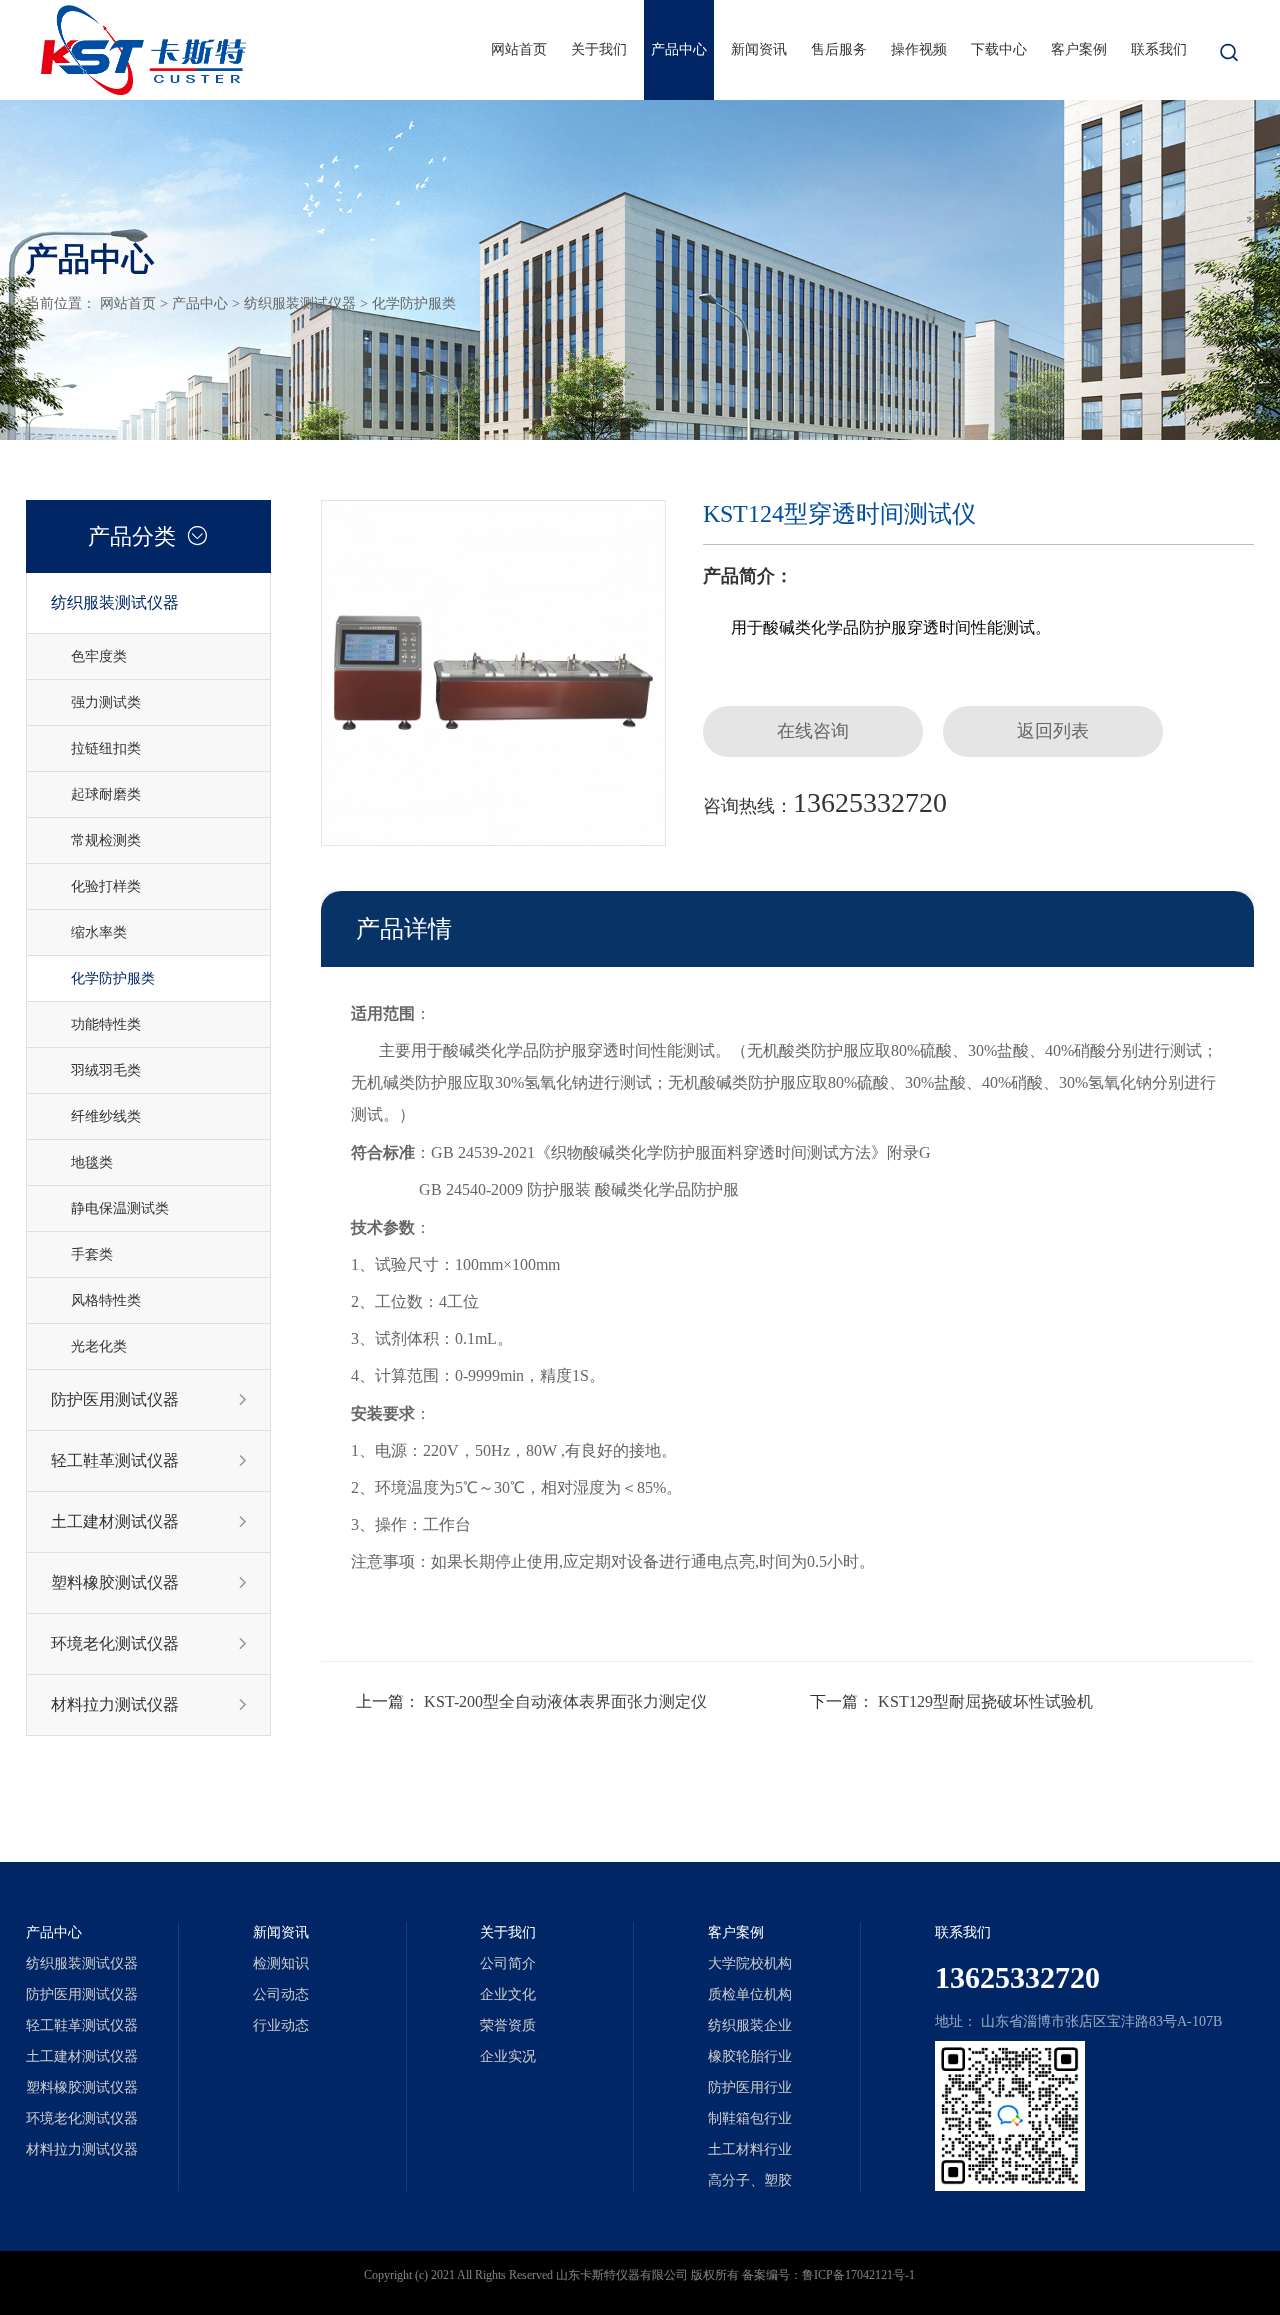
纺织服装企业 (750, 2025)
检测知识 (281, 1963)
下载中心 (999, 49)
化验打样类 (106, 886)
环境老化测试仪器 (149, 1643)
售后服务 (839, 49)
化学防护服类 (414, 303)
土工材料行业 (750, 2149)
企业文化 (508, 1994)
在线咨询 (813, 731)
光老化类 (99, 1346)
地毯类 (92, 1162)
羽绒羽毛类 (106, 1070)
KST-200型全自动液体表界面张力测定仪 (565, 1701)
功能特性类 (106, 1024)
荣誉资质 (508, 2025)
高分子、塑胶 (750, 2180)
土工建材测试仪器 (149, 1521)
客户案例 (1079, 49)
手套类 (92, 1254)
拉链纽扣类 (106, 748)
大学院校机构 (750, 1963)
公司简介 (508, 1963)
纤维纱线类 (106, 1116)
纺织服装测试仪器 (300, 303)
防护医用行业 (750, 2087)
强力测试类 (106, 702)
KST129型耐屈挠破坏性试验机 (985, 1701)
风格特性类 (106, 1300)
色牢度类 (99, 656)
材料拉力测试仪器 (149, 1704)
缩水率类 (99, 932)
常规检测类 (106, 840)
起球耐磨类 (106, 794)
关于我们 (599, 49)
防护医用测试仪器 (149, 1399)
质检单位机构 (750, 1994)
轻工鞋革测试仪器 (149, 1460)
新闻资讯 (759, 49)
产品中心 (679, 49)
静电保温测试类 (120, 1208)
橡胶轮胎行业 (750, 2056)
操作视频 (919, 49)
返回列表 (1053, 731)
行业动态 (281, 2025)
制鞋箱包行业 (750, 2118)
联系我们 (1159, 49)
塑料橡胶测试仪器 (149, 1582)
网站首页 (519, 49)
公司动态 (281, 1994)
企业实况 (508, 2056)
